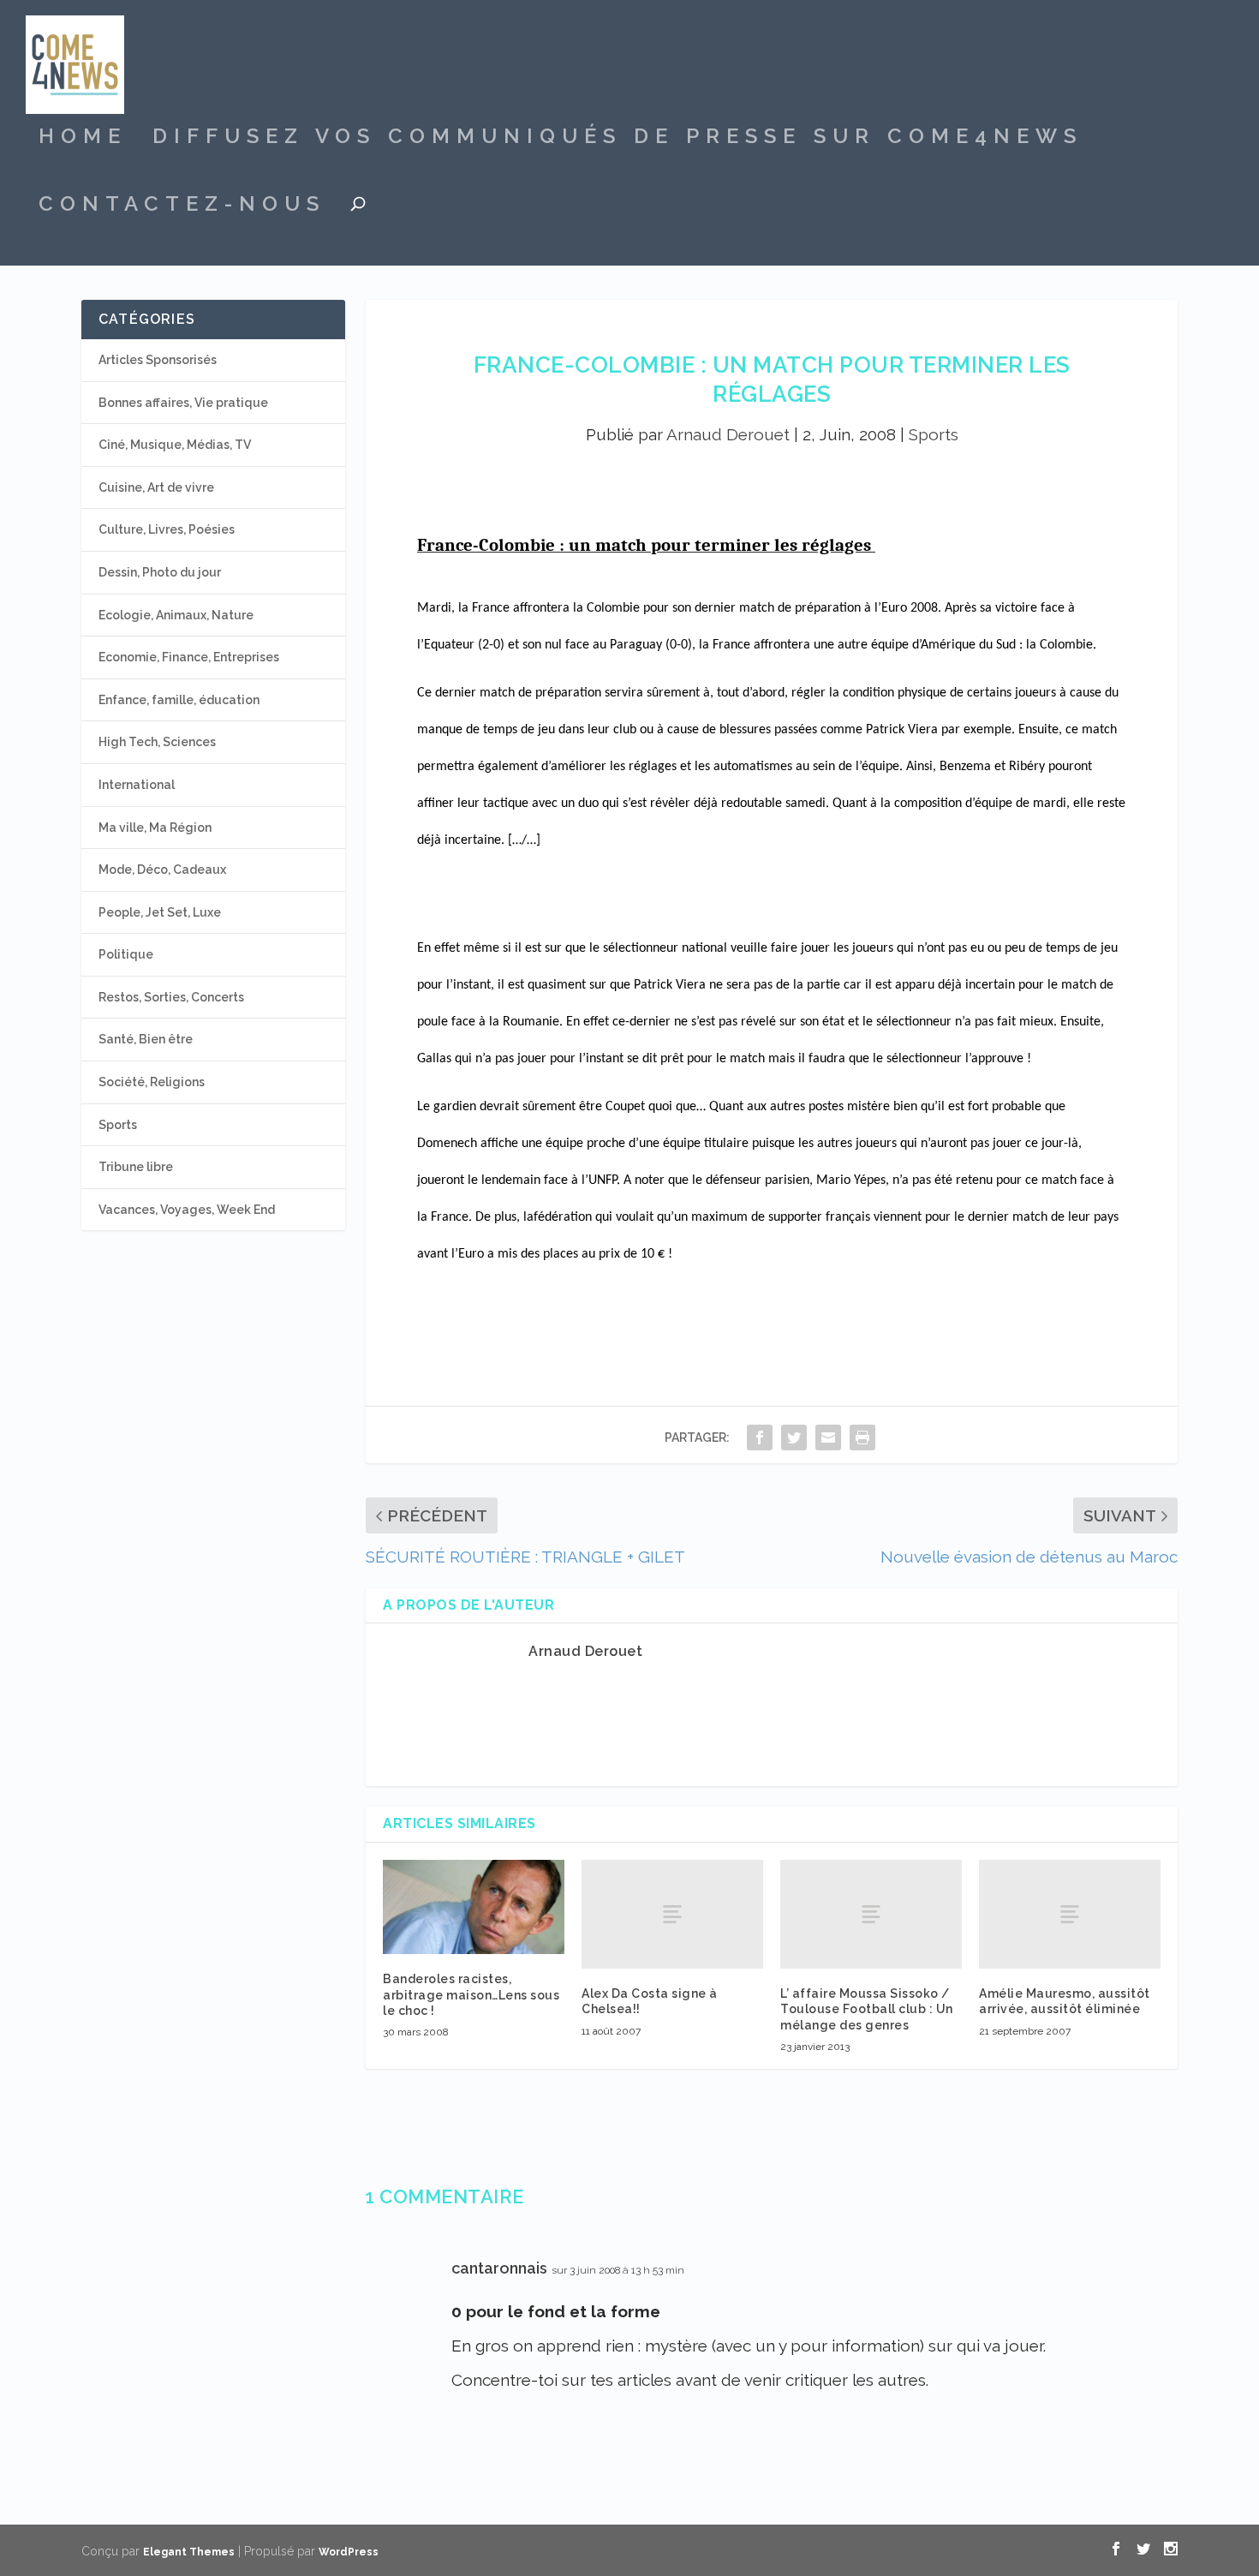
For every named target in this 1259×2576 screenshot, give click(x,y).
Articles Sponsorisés (158, 360)
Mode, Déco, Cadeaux (162, 870)
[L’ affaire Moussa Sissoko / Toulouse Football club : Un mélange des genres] (871, 1914)
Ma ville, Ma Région (155, 828)
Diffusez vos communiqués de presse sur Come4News (618, 139)
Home (83, 139)
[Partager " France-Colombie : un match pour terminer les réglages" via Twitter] (794, 1437)
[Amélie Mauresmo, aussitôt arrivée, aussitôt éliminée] (1070, 1914)
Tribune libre (136, 1167)
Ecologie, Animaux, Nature (176, 615)
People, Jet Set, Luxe (160, 912)
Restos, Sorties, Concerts (171, 997)
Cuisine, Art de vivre (156, 487)
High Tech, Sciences (157, 742)
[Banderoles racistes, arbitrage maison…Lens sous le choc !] (474, 1907)
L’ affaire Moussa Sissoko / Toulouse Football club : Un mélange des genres (867, 2009)
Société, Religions (152, 1082)
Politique (126, 954)
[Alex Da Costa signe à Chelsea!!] (672, 1914)
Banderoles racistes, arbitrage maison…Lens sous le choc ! (471, 1994)
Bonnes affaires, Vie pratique (183, 403)
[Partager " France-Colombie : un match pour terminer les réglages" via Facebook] (760, 1437)
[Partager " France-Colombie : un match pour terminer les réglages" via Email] (828, 1437)
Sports (934, 434)
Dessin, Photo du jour (160, 572)
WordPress (349, 2552)
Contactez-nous (182, 206)
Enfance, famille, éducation (179, 700)
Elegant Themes (189, 2552)
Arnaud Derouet (728, 434)
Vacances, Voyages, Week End (187, 1210)
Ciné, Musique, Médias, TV (175, 445)
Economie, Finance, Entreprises (189, 657)
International (137, 785)
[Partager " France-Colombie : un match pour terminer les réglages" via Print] (862, 1437)
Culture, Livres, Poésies (167, 529)
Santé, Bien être (146, 1039)
